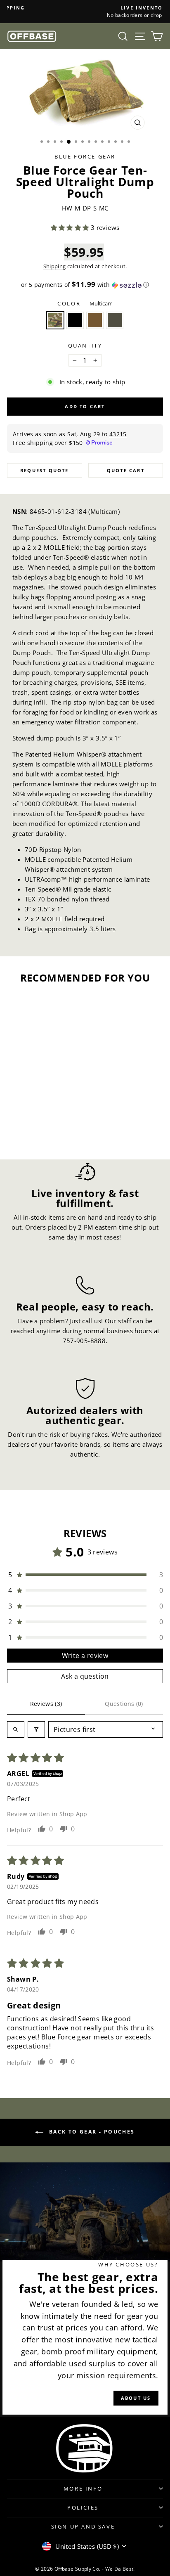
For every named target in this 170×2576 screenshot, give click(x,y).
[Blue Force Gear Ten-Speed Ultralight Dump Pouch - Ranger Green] (51, 1130)
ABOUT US (136, 2398)
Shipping (55, 266)
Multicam (55, 320)
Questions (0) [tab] (124, 1704)
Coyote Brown (95, 320)
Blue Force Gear (85, 156)
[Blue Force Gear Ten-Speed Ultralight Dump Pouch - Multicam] (22, 1130)
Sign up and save (83, 2526)
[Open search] (16, 1729)
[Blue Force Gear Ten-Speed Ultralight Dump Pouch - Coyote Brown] (41, 1130)
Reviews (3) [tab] (46, 1704)
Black (75, 320)
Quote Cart (126, 470)
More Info (83, 2488)
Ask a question (85, 1676)
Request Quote (45, 470)
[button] (71, 227)
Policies (83, 2507)
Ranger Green (115, 320)
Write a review (85, 1656)
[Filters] (36, 1729)
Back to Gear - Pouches (91, 2132)
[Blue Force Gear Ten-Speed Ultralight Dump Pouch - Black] (32, 1130)
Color (85, 303)
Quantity (85, 345)
